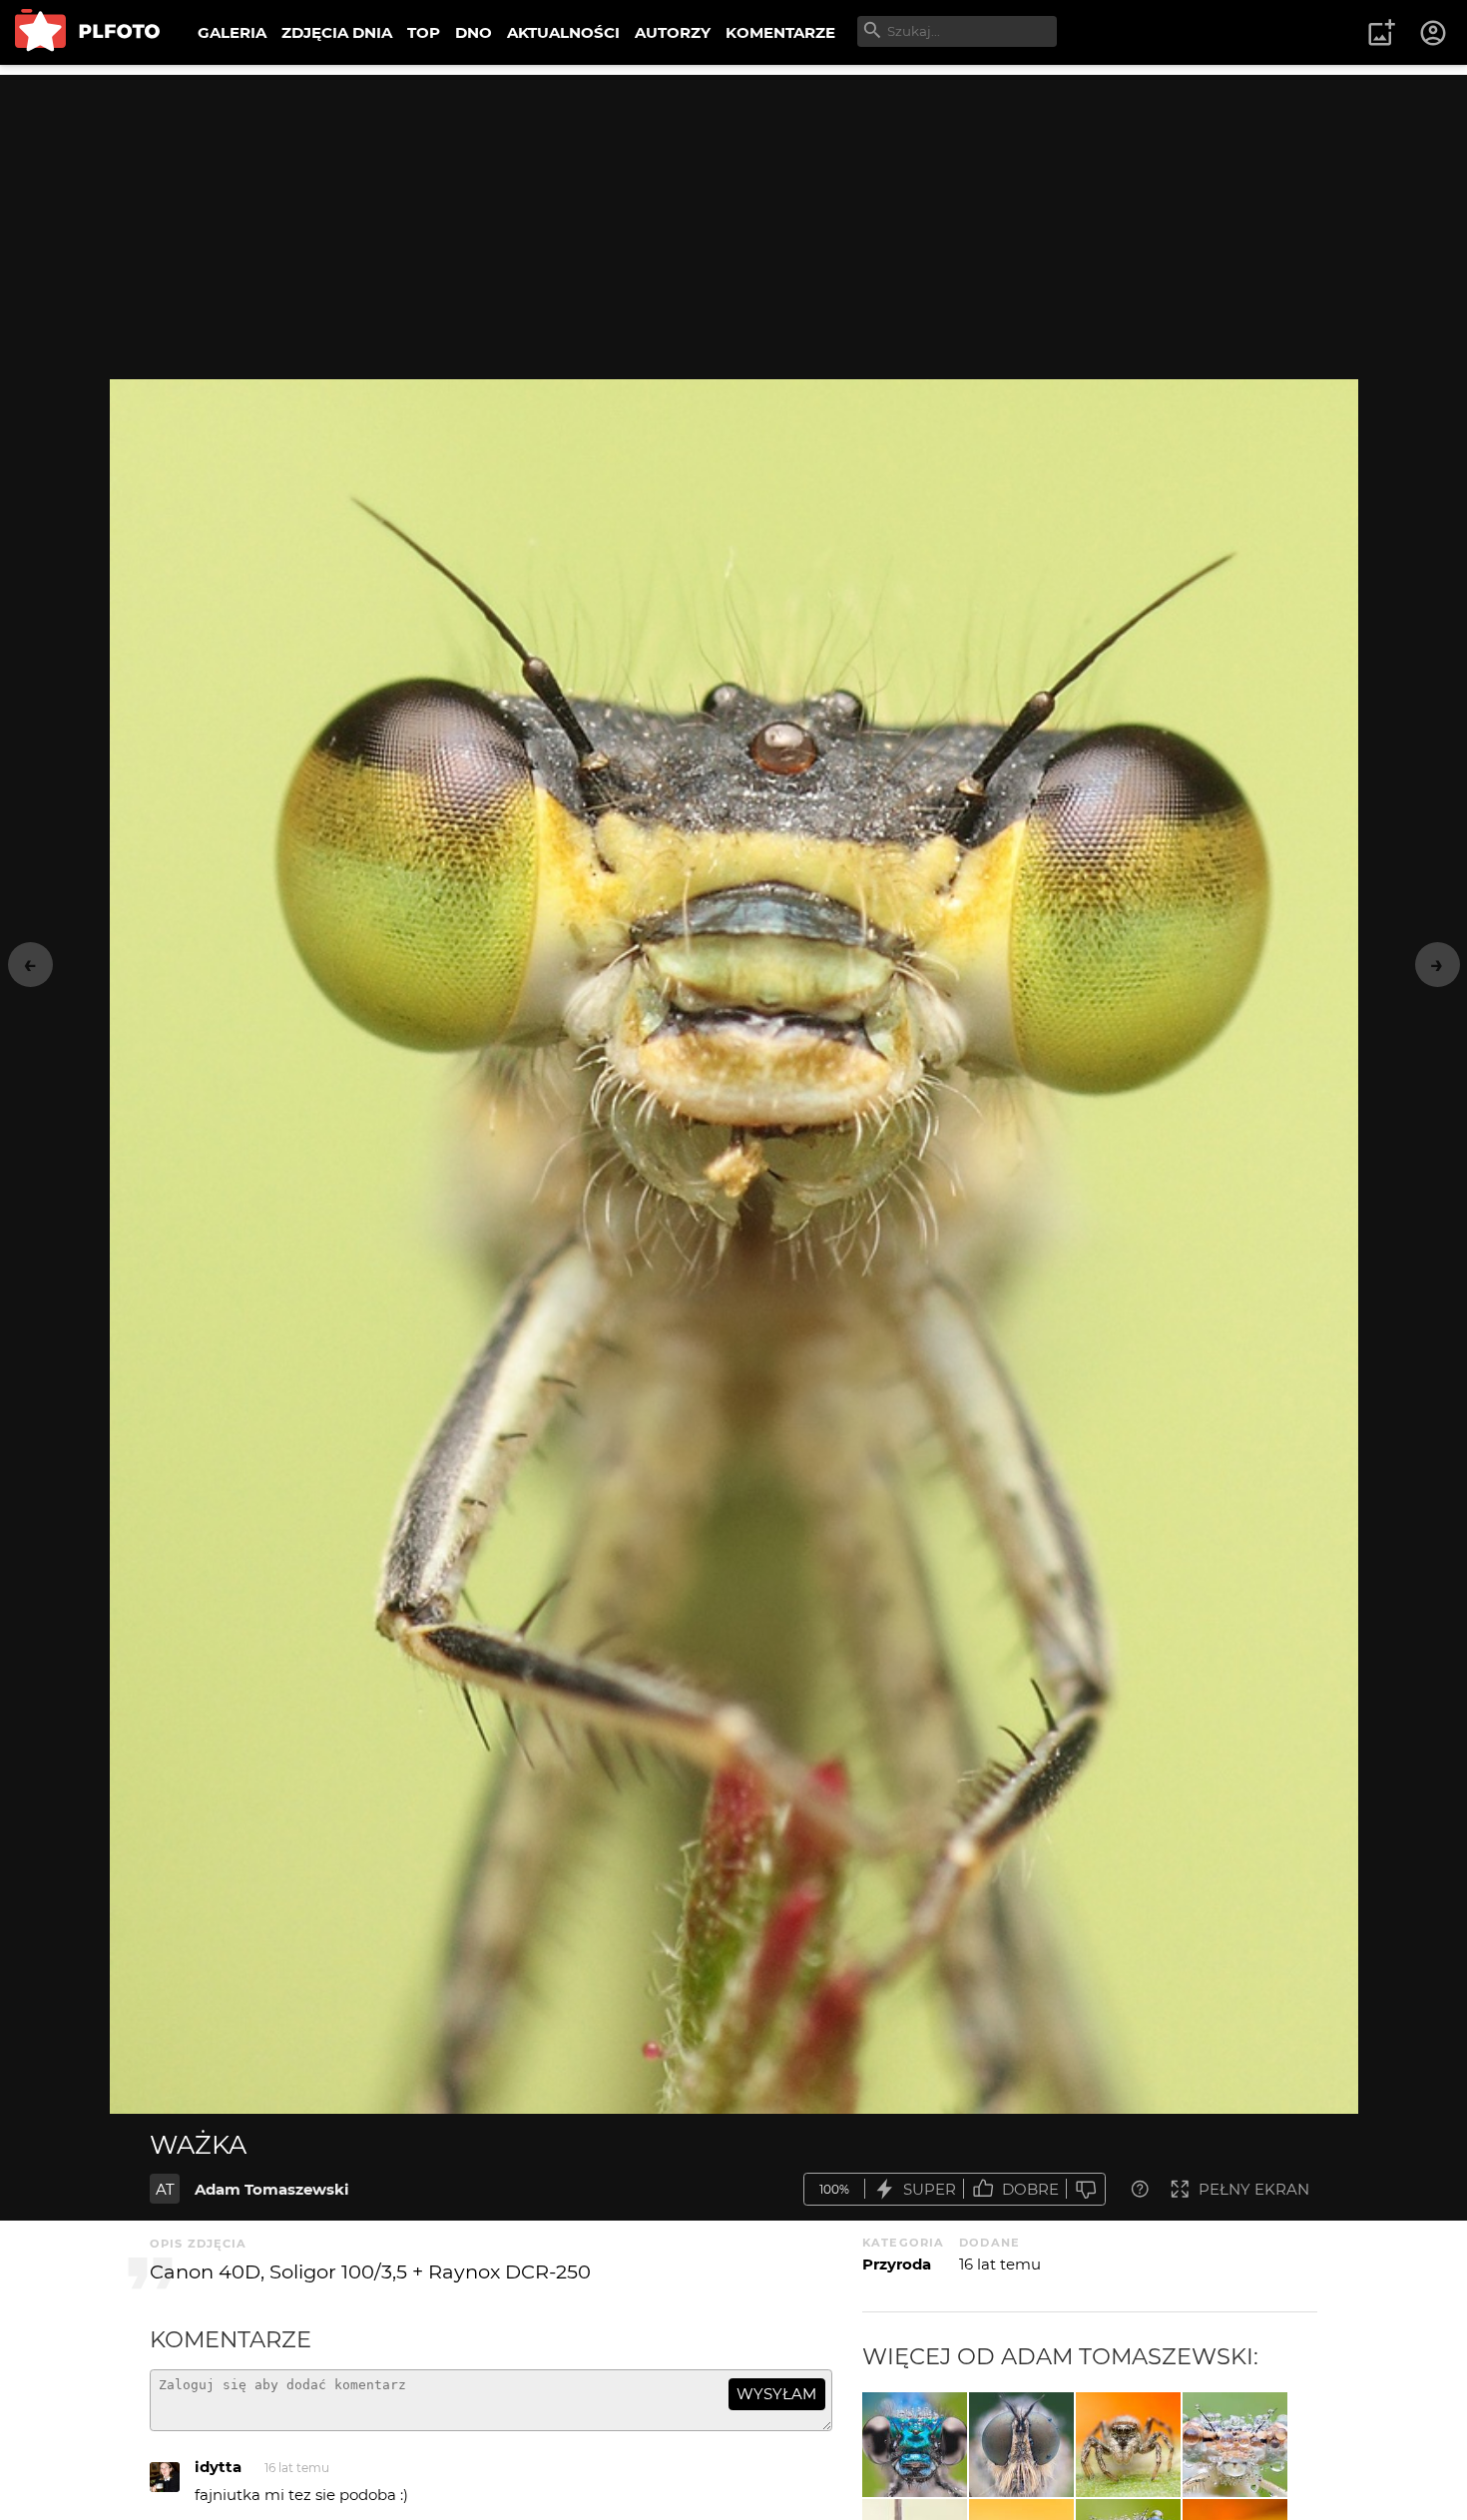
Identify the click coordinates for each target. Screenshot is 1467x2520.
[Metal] (915, 2445)
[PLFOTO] (87, 32)
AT (165, 2189)
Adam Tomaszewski (272, 2189)
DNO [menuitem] (474, 32)
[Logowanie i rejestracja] (1434, 33)
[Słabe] (1086, 2189)
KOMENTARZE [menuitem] (780, 32)
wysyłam (776, 2394)
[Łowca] (1021, 2445)
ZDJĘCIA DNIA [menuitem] (337, 32)
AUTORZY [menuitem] (673, 32)
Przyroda (897, 2264)
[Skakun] (1128, 2445)
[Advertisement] (733, 215)
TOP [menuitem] (424, 32)
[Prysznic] (1235, 2445)
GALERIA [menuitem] (232, 32)
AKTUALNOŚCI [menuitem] (563, 32)
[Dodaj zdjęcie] (1381, 33)
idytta (218, 2467)
